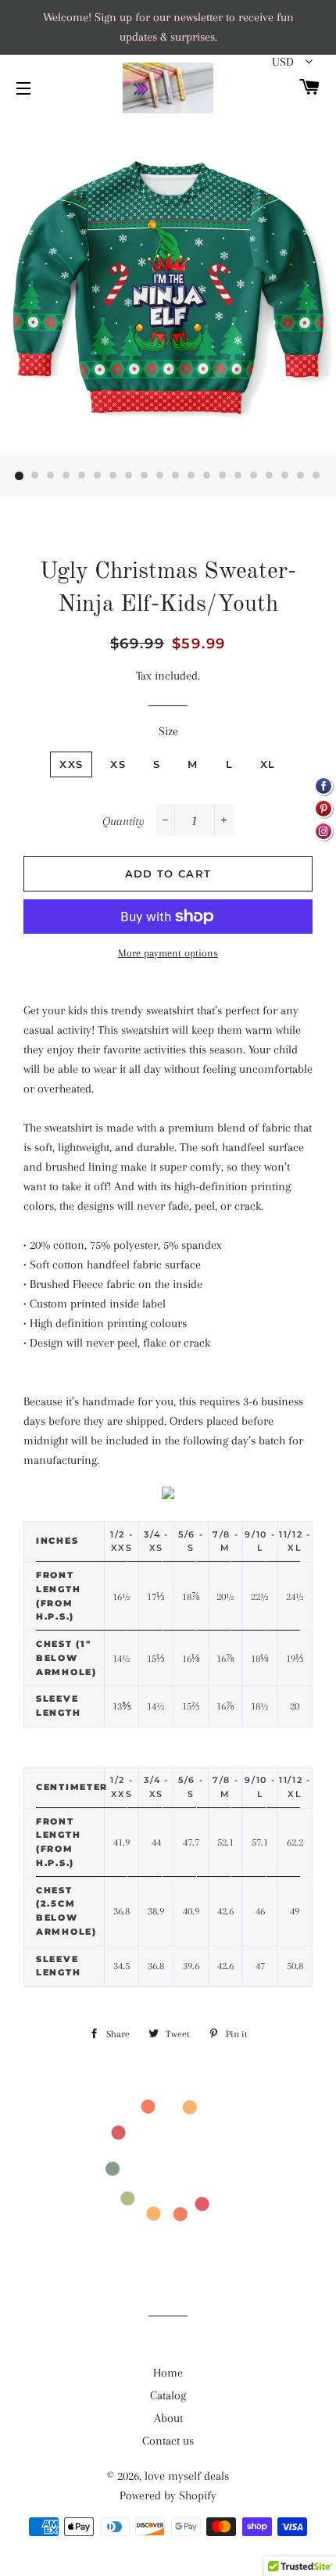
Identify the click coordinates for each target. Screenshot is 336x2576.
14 (223, 476)
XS (118, 764)
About (168, 2418)
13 (207, 476)
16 (254, 476)
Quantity (123, 821)
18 (285, 476)
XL (268, 764)
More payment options (168, 953)
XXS (71, 764)
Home (168, 2373)
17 (270, 476)
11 (176, 476)
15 (238, 476)
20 (316, 476)
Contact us (168, 2441)
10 (160, 476)
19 (301, 476)
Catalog (168, 2395)
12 (191, 476)
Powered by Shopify (168, 2495)
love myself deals (187, 2476)
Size (168, 731)
